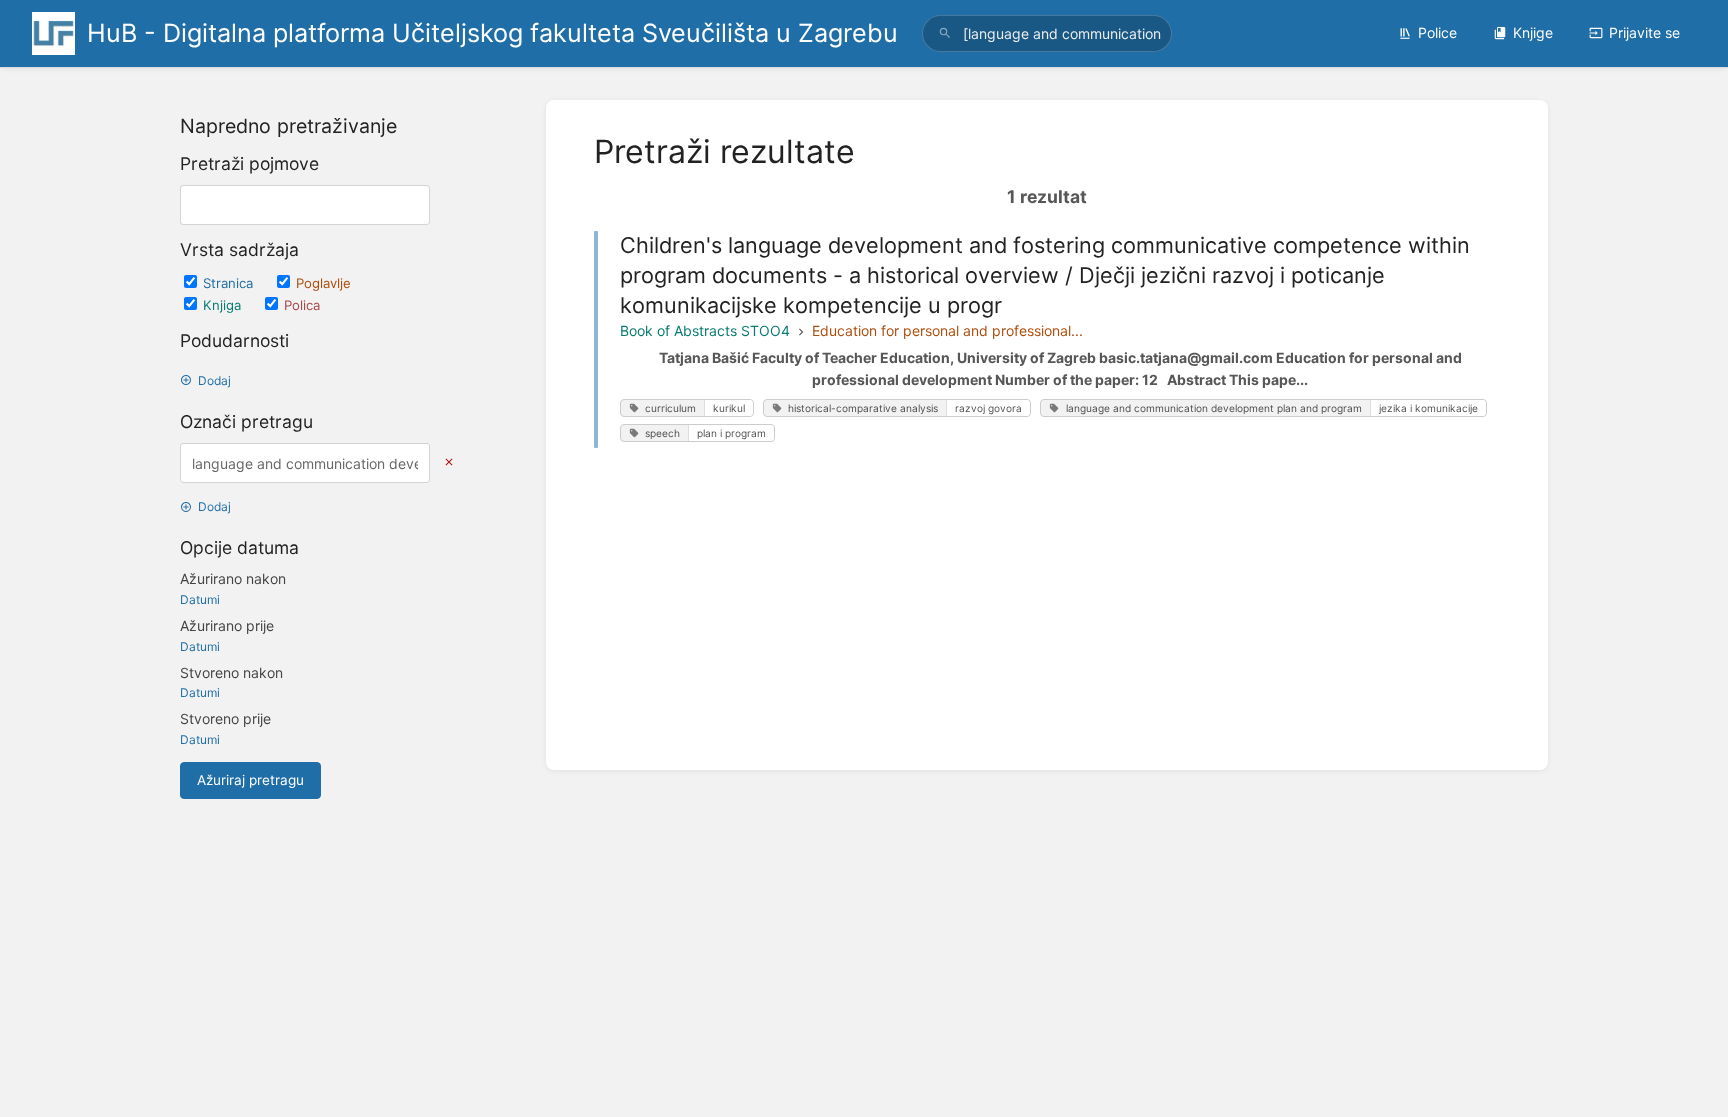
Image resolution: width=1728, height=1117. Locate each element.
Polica (302, 305)
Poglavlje (323, 283)
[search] (1047, 33)
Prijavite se (1644, 32)
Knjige (1533, 32)
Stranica (230, 283)
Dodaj (214, 380)
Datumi (200, 599)
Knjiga (224, 305)
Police (1437, 32)
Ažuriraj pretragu (250, 780)
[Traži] (945, 33)
